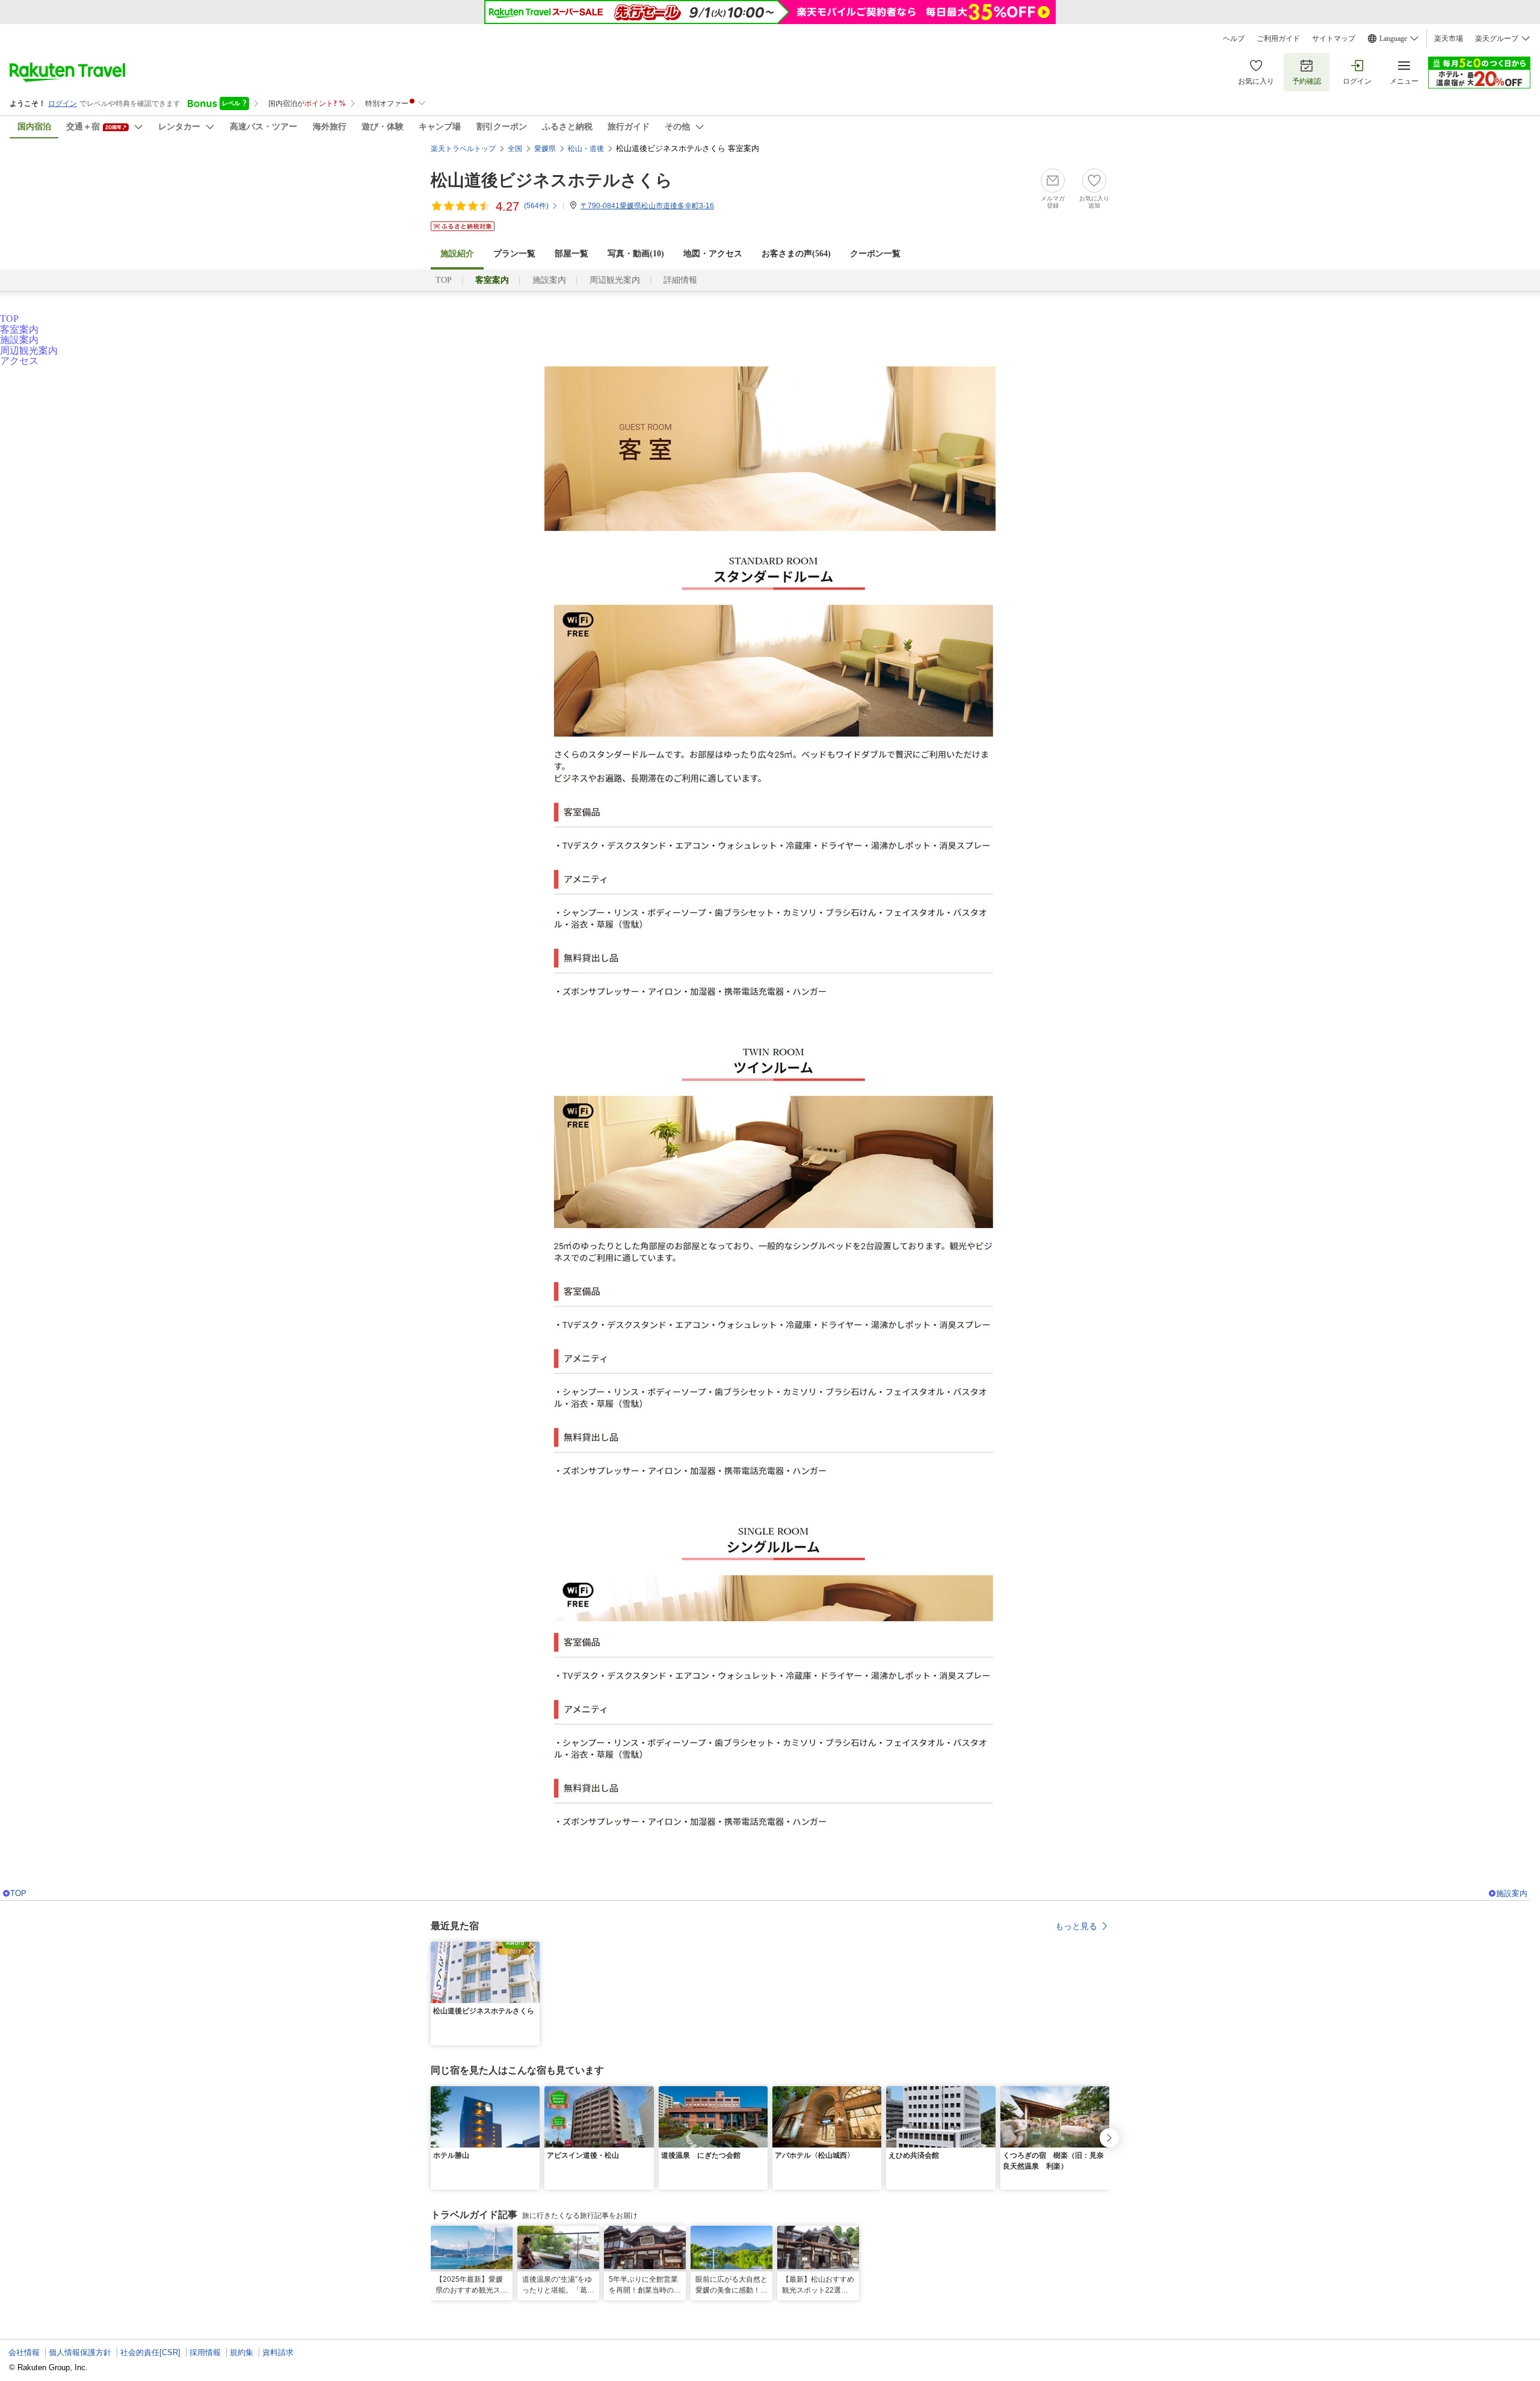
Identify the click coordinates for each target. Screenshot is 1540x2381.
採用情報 (205, 2352)
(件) (536, 206)
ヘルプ (1234, 39)
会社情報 (24, 2352)
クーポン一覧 (875, 254)
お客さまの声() (796, 254)
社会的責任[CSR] (150, 2352)
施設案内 (549, 280)
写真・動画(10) (636, 254)
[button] (532, 1949)
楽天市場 (1449, 39)
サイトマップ (1334, 39)
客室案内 (19, 329)
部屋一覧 (571, 254)
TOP (444, 280)
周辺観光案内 (615, 280)
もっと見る (1076, 1926)
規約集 (242, 2352)
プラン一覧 (514, 254)
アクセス (19, 361)
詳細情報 (680, 280)
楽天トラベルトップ (463, 149)
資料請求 (278, 2352)
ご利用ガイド (1278, 39)
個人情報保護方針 (80, 2352)
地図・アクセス (713, 254)
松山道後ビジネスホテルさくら (552, 180)
